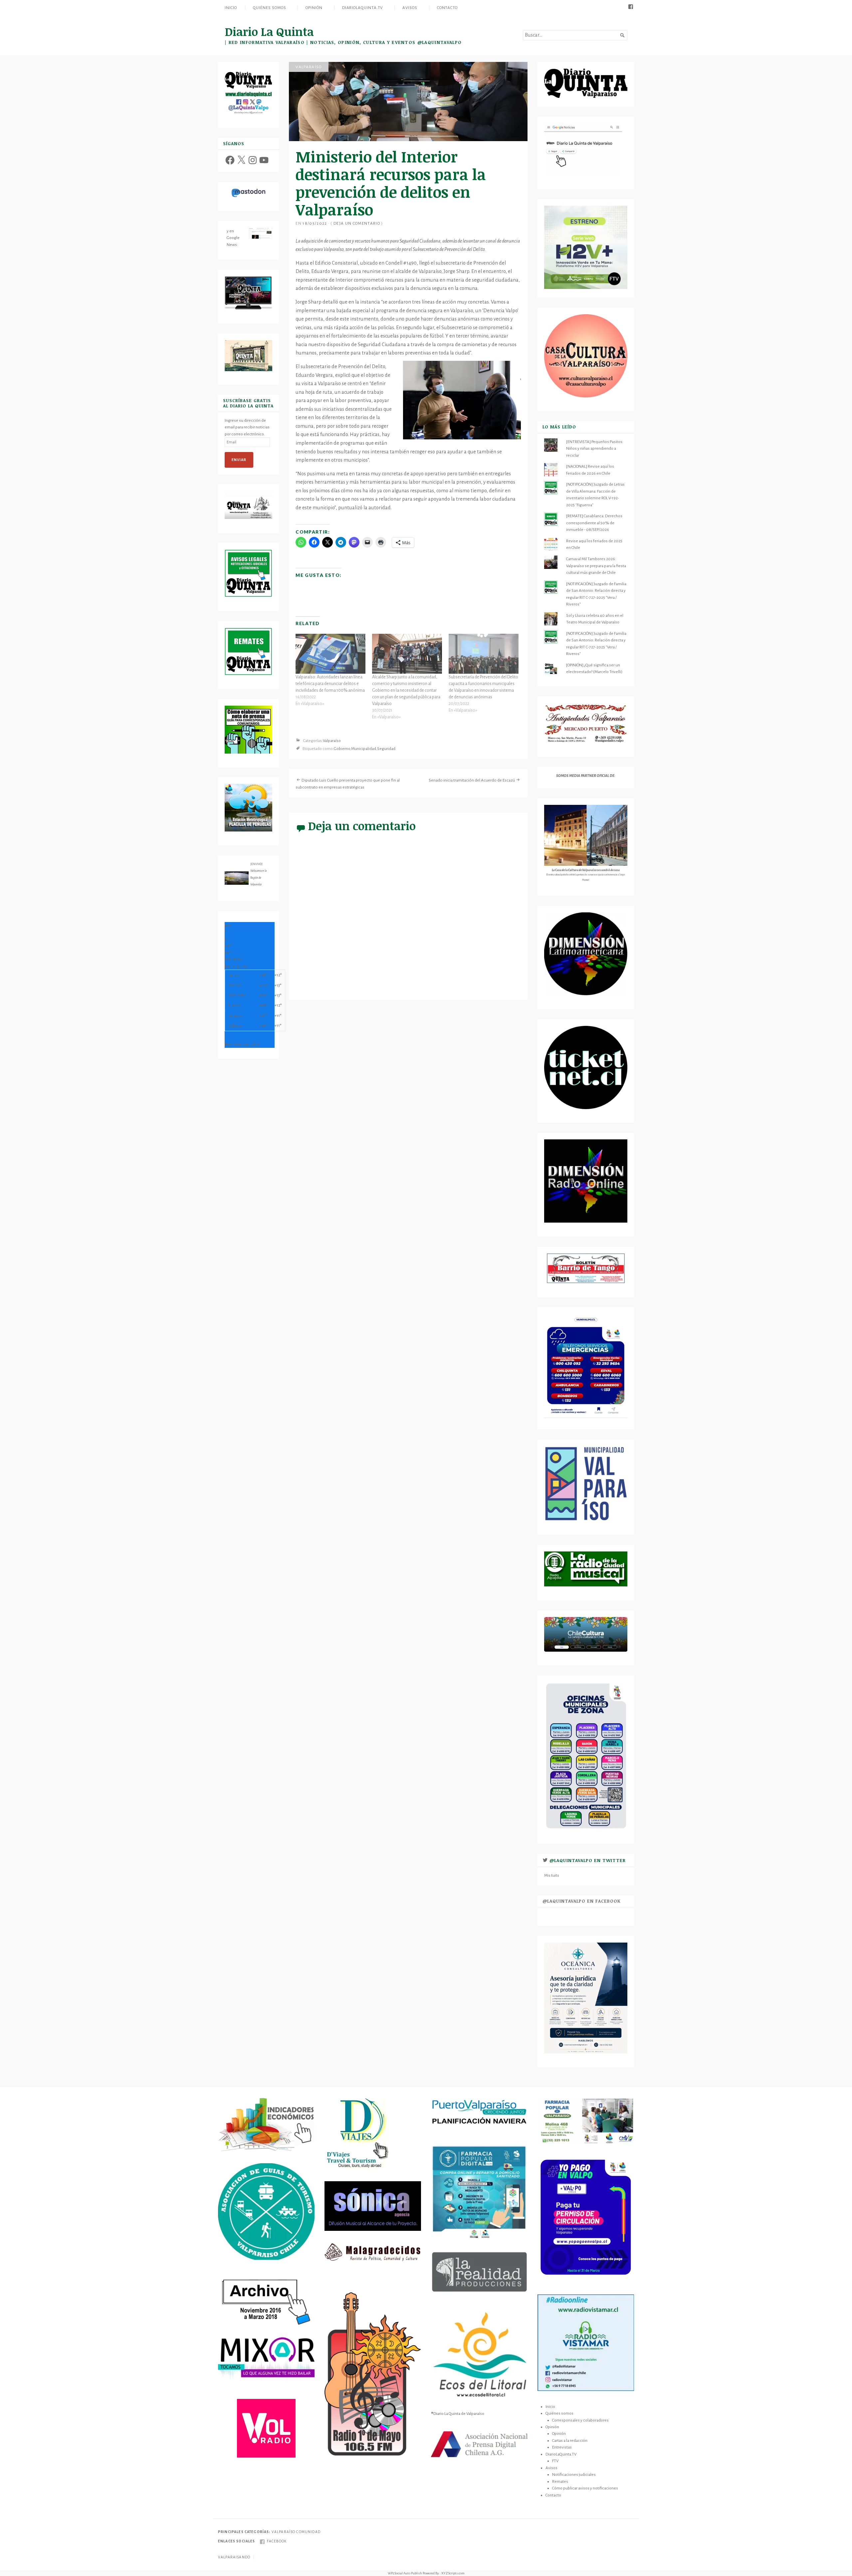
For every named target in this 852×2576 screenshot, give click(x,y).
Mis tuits (552, 1875)
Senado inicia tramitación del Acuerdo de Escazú (472, 780)
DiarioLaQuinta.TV (363, 8)
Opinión (314, 8)
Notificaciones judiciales (574, 2474)
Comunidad (308, 2532)
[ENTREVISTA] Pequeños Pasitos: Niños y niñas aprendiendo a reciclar (595, 449)
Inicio (231, 8)
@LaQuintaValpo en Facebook (582, 1901)
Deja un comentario (357, 223)
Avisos (410, 8)
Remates (560, 2481)
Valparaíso (309, 67)
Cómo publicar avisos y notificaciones (585, 2488)
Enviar (239, 460)
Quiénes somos (269, 8)
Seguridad (386, 749)
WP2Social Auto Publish (405, 2573)
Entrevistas (562, 2447)
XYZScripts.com (453, 2573)
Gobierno (342, 749)
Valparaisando (234, 2557)
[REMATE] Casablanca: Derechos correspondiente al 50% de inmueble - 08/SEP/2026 (594, 523)
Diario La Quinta (269, 31)
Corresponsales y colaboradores (580, 2420)
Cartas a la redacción (570, 2441)
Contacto (447, 8)
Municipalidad (364, 749)
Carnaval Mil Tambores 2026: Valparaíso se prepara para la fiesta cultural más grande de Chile (596, 566)
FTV (555, 2461)
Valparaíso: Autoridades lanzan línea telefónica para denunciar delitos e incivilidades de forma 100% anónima (330, 684)
